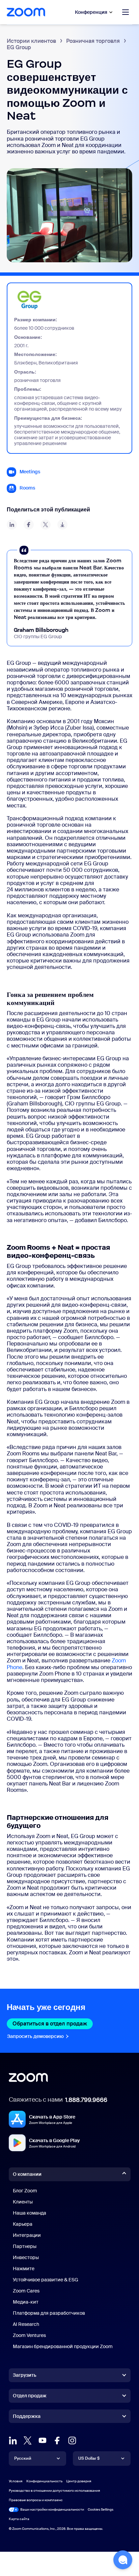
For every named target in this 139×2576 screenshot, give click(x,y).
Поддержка (27, 2418)
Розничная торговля (93, 41)
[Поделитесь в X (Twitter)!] (46, 525)
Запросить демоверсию (38, 2036)
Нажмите (24, 2269)
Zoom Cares (26, 2291)
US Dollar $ (89, 2458)
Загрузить (25, 2375)
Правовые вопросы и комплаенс (36, 2500)
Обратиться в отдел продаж (53, 2024)
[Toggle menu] (126, 12)
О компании (27, 2174)
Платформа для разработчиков (49, 2313)
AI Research (26, 2324)
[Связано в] (13, 2440)
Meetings (30, 472)
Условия (16, 2481)
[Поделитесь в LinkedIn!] (12, 525)
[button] (123, 2560)
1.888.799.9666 (86, 2100)
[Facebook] (57, 2440)
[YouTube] (43, 2440)
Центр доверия (79, 2481)
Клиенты (23, 2202)
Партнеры (25, 2246)
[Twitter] (28, 2440)
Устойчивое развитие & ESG (46, 2280)
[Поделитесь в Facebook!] (29, 525)
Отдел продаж (30, 2396)
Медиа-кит (26, 2302)
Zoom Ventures (29, 2335)
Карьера (23, 2224)
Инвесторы (26, 2257)
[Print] (62, 525)
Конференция (91, 12)
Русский (23, 2458)
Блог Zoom (25, 2191)
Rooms (27, 488)
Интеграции (27, 2235)
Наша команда (30, 2213)
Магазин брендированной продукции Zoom (63, 2346)
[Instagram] (72, 2440)
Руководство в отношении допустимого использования (54, 2491)
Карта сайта (19, 2519)
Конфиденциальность (44, 2481)
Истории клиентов (31, 41)
